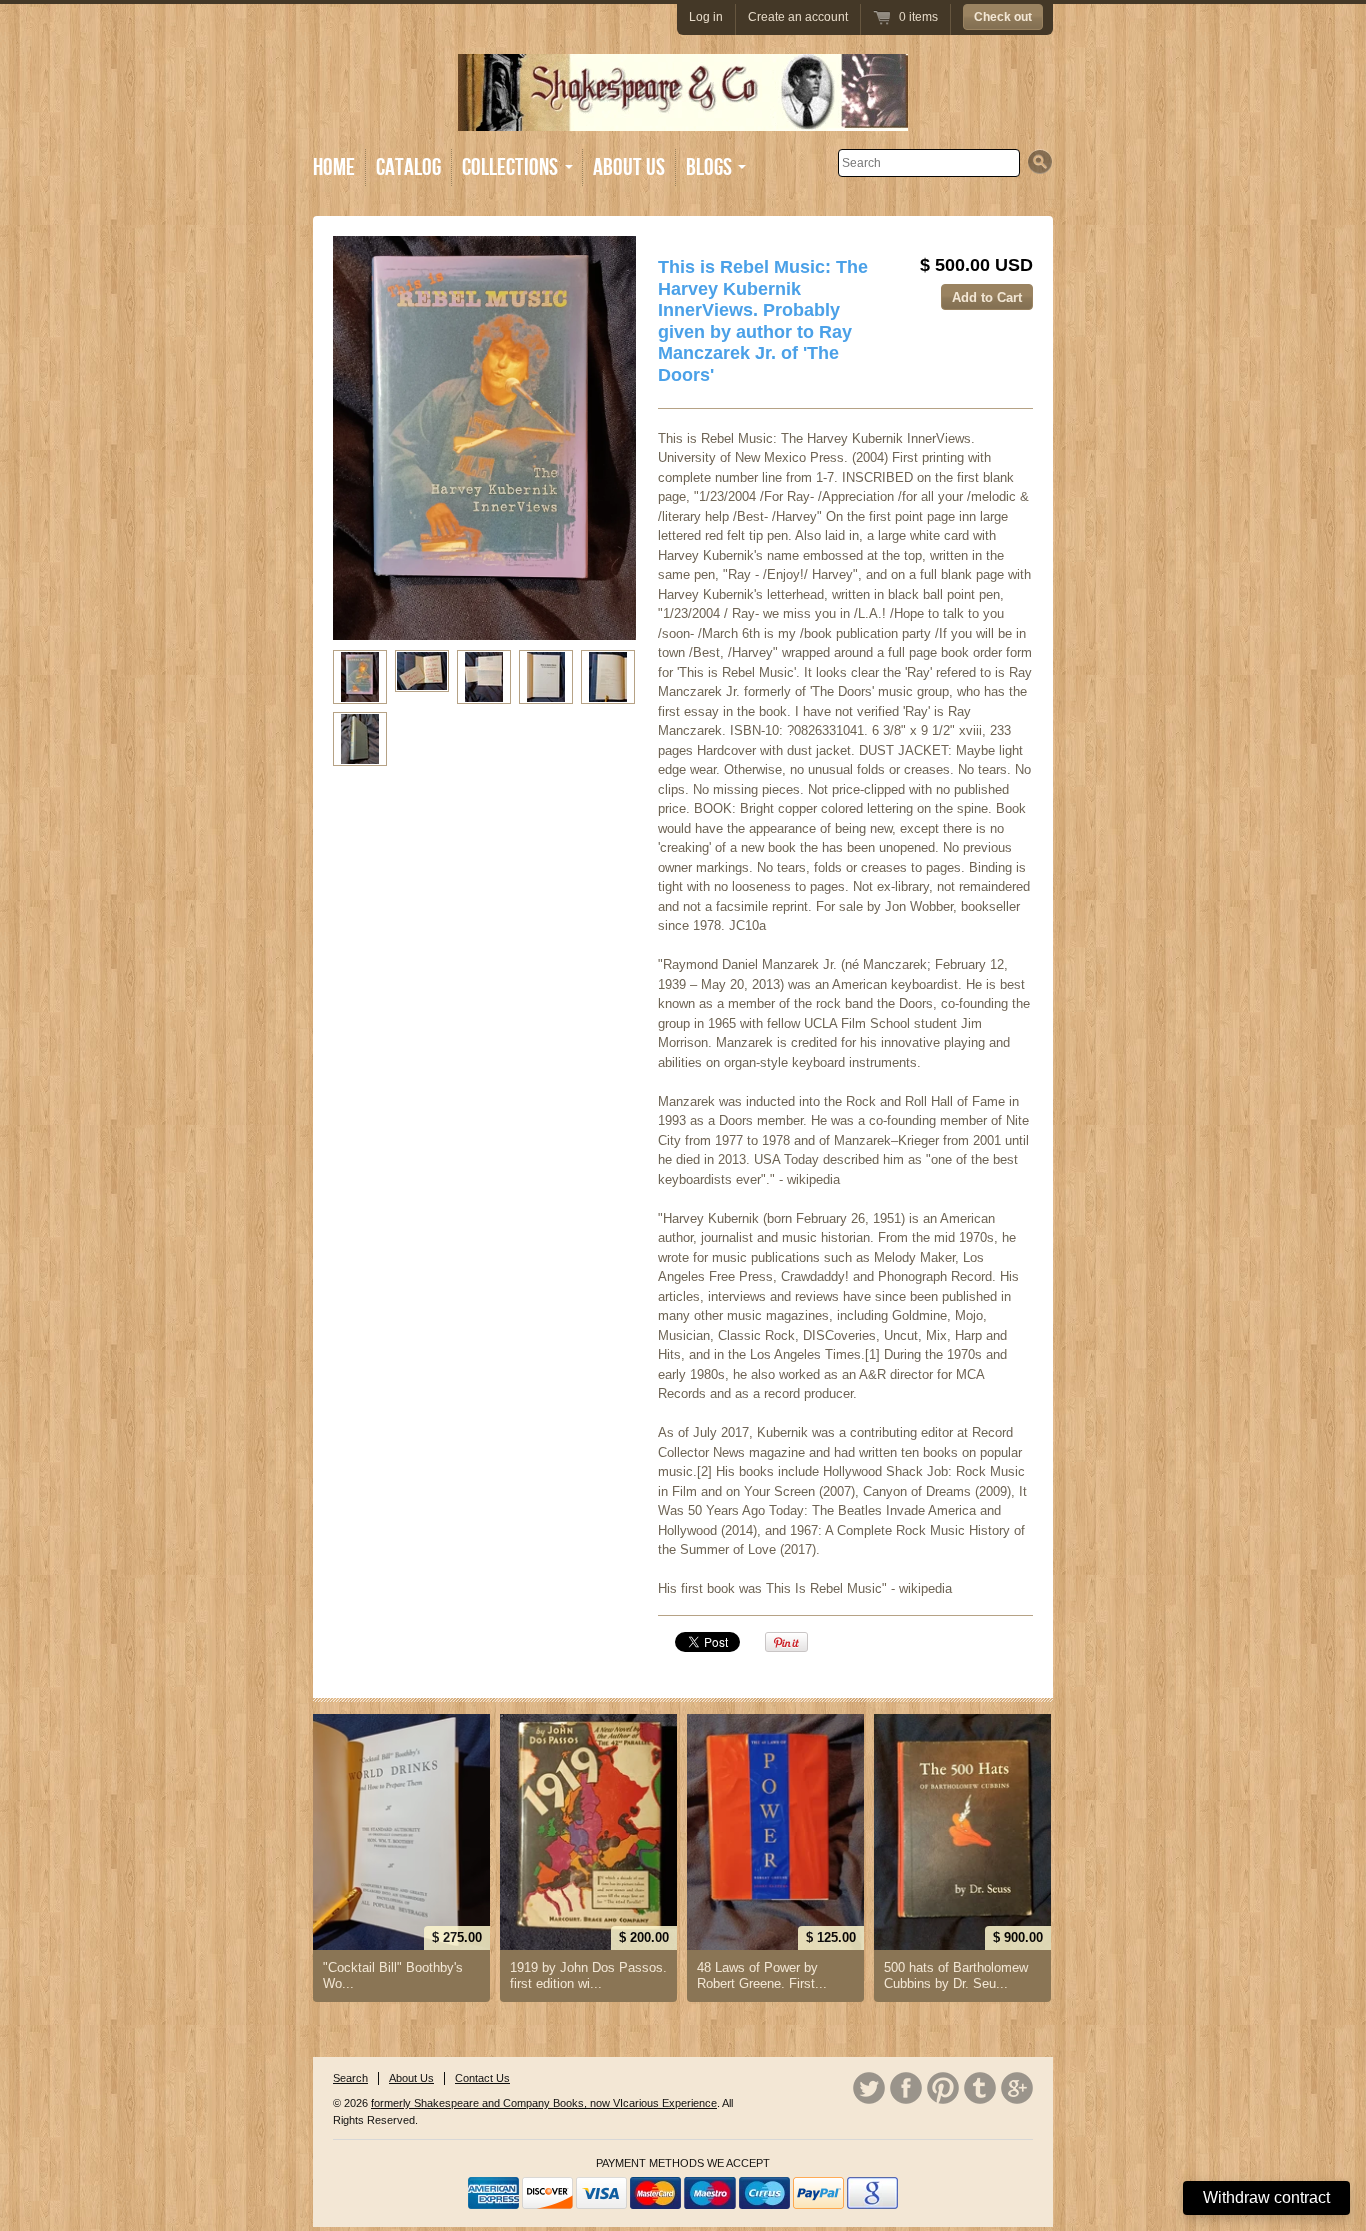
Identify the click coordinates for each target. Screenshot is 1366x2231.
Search (350, 2078)
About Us (629, 167)
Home (334, 167)
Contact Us (482, 2078)
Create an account (798, 17)
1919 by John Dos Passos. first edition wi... (588, 1975)
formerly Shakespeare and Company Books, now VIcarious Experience (544, 2103)
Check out (1003, 17)
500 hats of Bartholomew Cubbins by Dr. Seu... (956, 1975)
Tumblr (980, 2088)
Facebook (906, 2088)
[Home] (683, 116)
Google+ (1017, 2088)
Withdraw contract (1266, 2197)
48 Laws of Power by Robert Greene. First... (762, 1975)
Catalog (408, 167)
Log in (706, 17)
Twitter (869, 2088)
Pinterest (943, 2088)
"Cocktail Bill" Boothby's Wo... (393, 1975)
